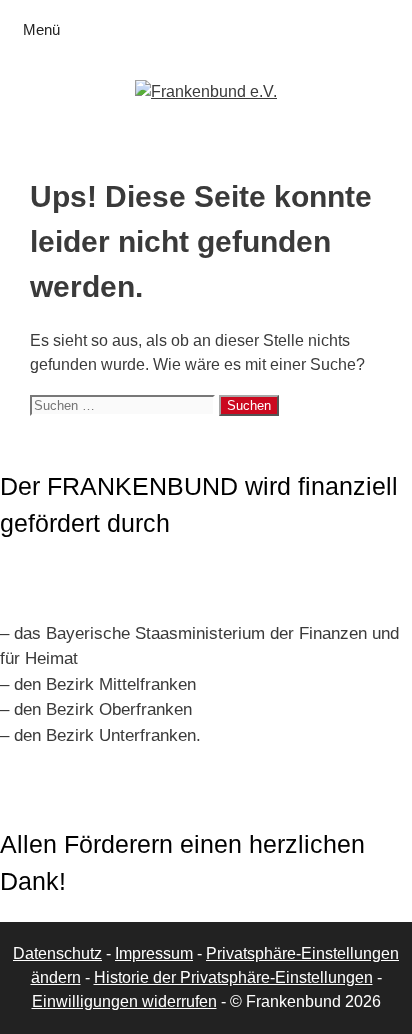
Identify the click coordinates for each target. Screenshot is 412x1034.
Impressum (154, 953)
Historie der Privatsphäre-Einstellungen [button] (233, 977)
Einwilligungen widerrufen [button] (124, 1001)
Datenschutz (57, 953)
